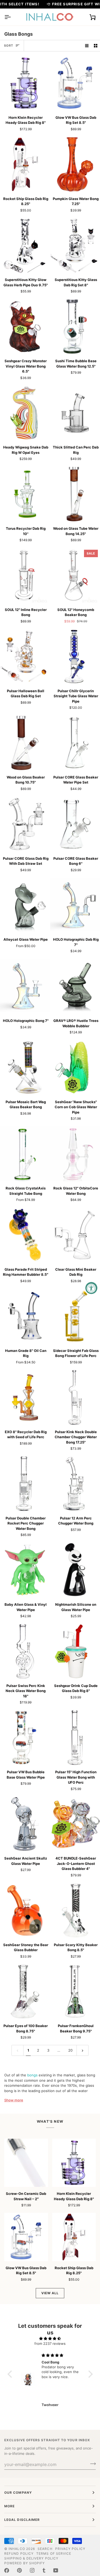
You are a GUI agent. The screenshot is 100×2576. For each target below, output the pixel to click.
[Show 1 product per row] (87, 46)
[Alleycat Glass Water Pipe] (25, 905)
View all (50, 2293)
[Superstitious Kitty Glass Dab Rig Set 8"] (75, 246)
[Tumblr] (44, 2570)
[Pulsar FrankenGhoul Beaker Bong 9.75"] (75, 1992)
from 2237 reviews (50, 2343)
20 (70, 2050)
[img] (50, 2339)
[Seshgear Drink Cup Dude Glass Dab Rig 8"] (75, 1651)
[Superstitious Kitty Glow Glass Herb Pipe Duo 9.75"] (25, 246)
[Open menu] (12, 17)
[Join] (91, 2464)
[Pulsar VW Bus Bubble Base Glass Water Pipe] (25, 1738)
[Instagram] (32, 2570)
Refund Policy (19, 2553)
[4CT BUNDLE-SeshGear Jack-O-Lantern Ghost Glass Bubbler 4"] (75, 1824)
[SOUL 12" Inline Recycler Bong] (25, 575)
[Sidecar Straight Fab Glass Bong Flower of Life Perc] (75, 1316)
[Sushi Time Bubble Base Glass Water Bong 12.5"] (75, 327)
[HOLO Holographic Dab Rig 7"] (75, 905)
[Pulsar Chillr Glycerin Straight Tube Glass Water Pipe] (75, 657)
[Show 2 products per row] (96, 46)
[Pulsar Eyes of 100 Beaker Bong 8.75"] (25, 1992)
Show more (14, 2100)
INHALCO (17, 2549)
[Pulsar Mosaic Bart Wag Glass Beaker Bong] (25, 1067)
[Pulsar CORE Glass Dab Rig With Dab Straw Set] (25, 824)
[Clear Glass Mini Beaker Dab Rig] (75, 1235)
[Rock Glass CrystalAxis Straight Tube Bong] (25, 1154)
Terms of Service (54, 2553)
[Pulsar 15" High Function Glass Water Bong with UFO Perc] (75, 1738)
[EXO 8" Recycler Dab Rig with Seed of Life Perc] (25, 1397)
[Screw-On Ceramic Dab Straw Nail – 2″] (26, 2163)
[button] (11, 2374)
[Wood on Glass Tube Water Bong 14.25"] (75, 494)
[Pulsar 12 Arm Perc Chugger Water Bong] (75, 1484)
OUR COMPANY (18, 2493)
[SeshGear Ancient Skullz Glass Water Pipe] (25, 1824)
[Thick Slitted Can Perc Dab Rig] (75, 413)
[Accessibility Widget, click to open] (91, 1288)
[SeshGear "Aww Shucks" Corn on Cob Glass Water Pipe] (75, 1067)
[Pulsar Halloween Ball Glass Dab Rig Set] (25, 657)
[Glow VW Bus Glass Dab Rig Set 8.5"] (75, 83)
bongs (32, 2075)
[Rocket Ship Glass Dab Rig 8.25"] (25, 164)
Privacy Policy (70, 2549)
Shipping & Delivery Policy (31, 2558)
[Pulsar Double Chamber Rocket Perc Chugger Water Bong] (25, 1484)
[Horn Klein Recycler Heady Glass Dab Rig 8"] (25, 83)
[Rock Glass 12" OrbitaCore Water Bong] (75, 1154)
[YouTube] (56, 2570)
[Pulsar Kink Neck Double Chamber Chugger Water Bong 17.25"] (75, 1397)
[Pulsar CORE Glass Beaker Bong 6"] (75, 824)
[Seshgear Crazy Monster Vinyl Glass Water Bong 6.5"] (25, 327)
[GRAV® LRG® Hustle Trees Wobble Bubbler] (75, 986)
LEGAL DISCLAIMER (22, 2520)
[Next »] (83, 2050)
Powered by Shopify (25, 2563)
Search (45, 2549)
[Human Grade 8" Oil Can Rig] (25, 1316)
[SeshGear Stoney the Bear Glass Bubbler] (25, 1910)
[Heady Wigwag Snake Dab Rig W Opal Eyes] (25, 413)
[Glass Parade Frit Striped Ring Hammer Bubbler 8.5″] (25, 1235)
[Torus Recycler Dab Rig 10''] (25, 494)
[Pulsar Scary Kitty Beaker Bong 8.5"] (75, 1910)
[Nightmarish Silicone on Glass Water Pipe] (75, 1570)
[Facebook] (7, 2570)
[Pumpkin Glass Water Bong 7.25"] (75, 164)
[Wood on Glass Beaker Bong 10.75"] (25, 743)
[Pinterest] (19, 2570)
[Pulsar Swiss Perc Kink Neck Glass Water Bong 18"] (25, 1651)
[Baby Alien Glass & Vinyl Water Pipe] (25, 1570)
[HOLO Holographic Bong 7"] (25, 986)
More (9, 2506)
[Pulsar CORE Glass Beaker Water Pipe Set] (75, 743)
